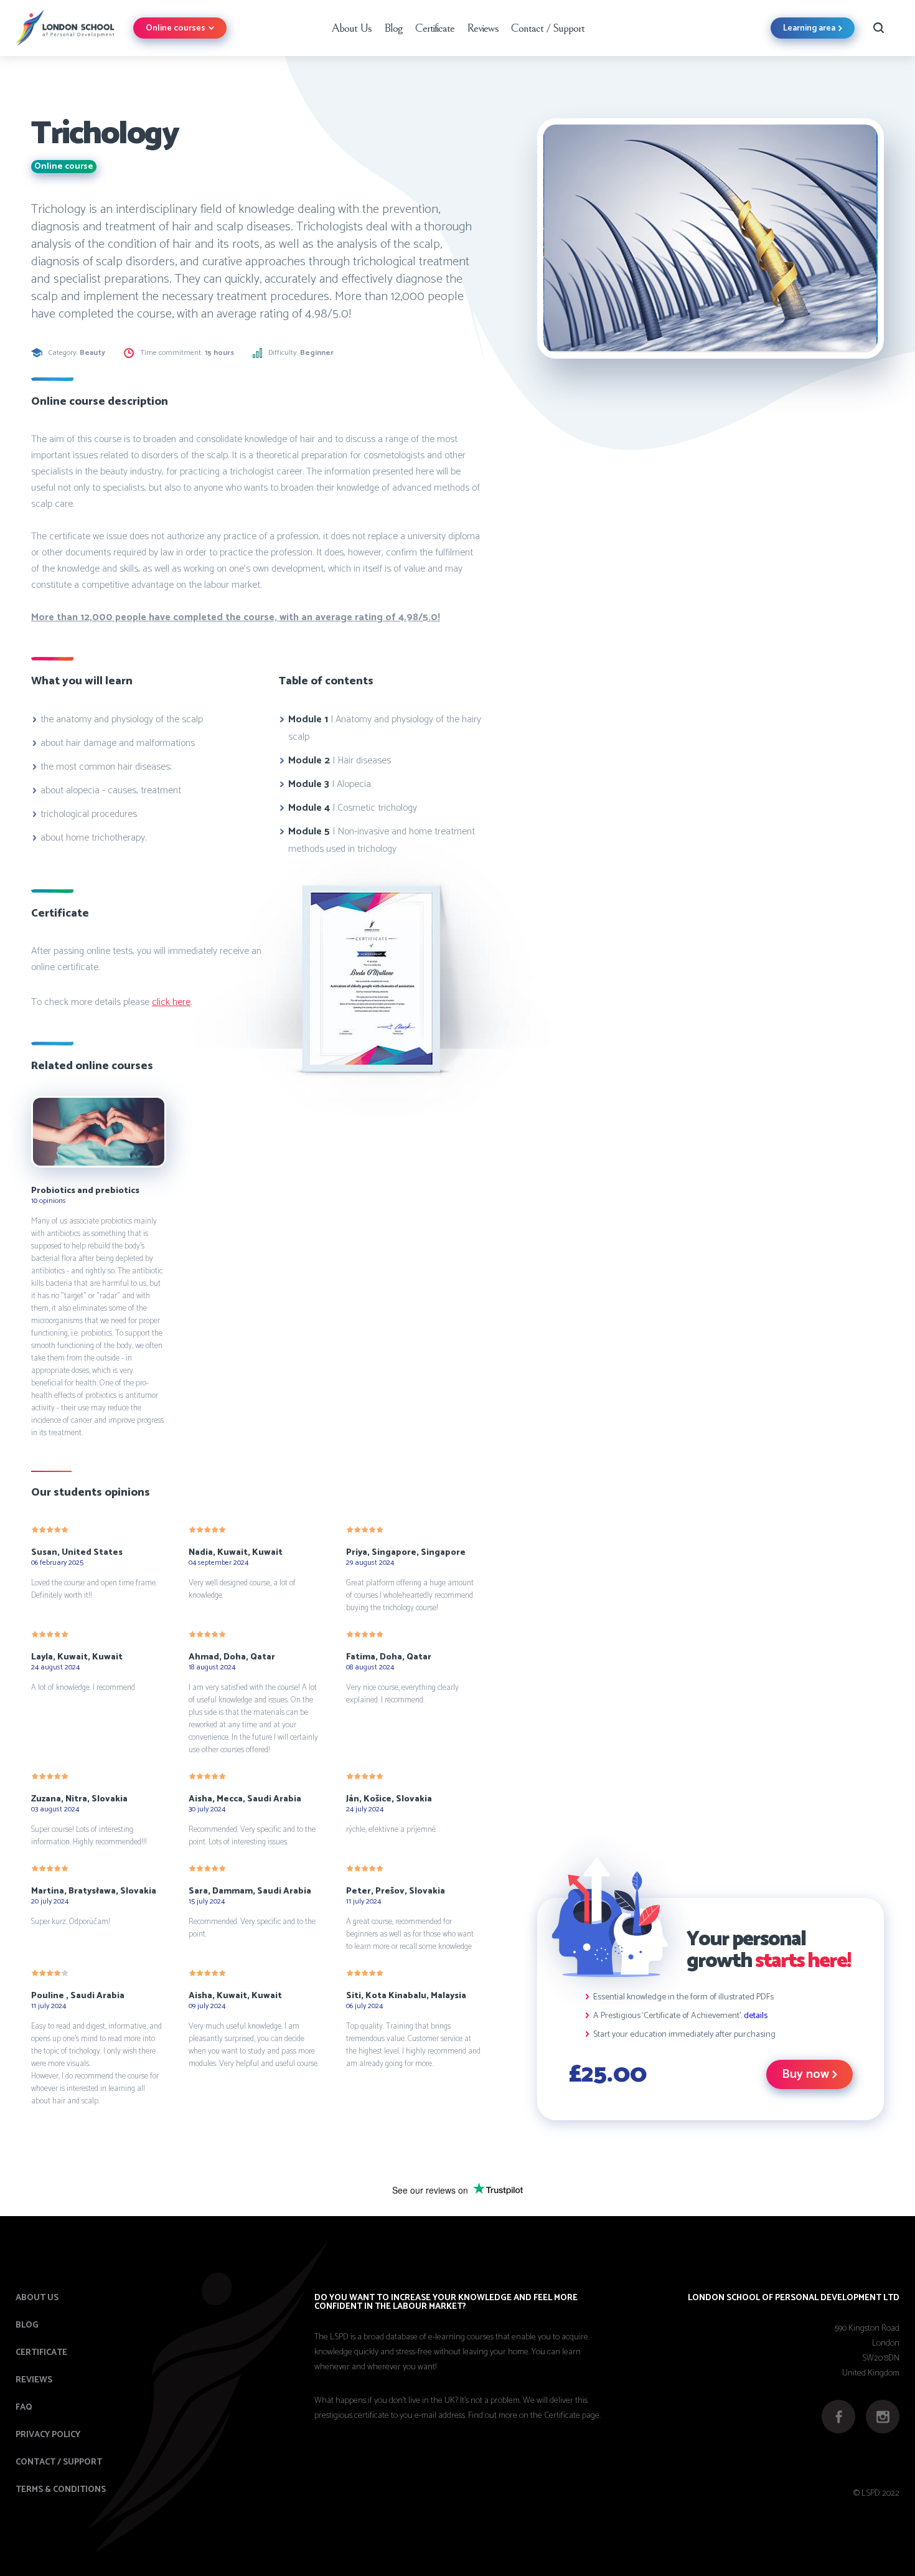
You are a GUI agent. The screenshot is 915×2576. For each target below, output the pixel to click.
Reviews (483, 28)
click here (171, 1002)
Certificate (435, 28)
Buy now (805, 2074)
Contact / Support (548, 28)
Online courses (176, 28)
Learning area (809, 28)
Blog (393, 28)
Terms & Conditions (61, 2490)
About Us (351, 28)
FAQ (24, 2408)
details (756, 2016)
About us (37, 2298)
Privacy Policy (48, 2435)
